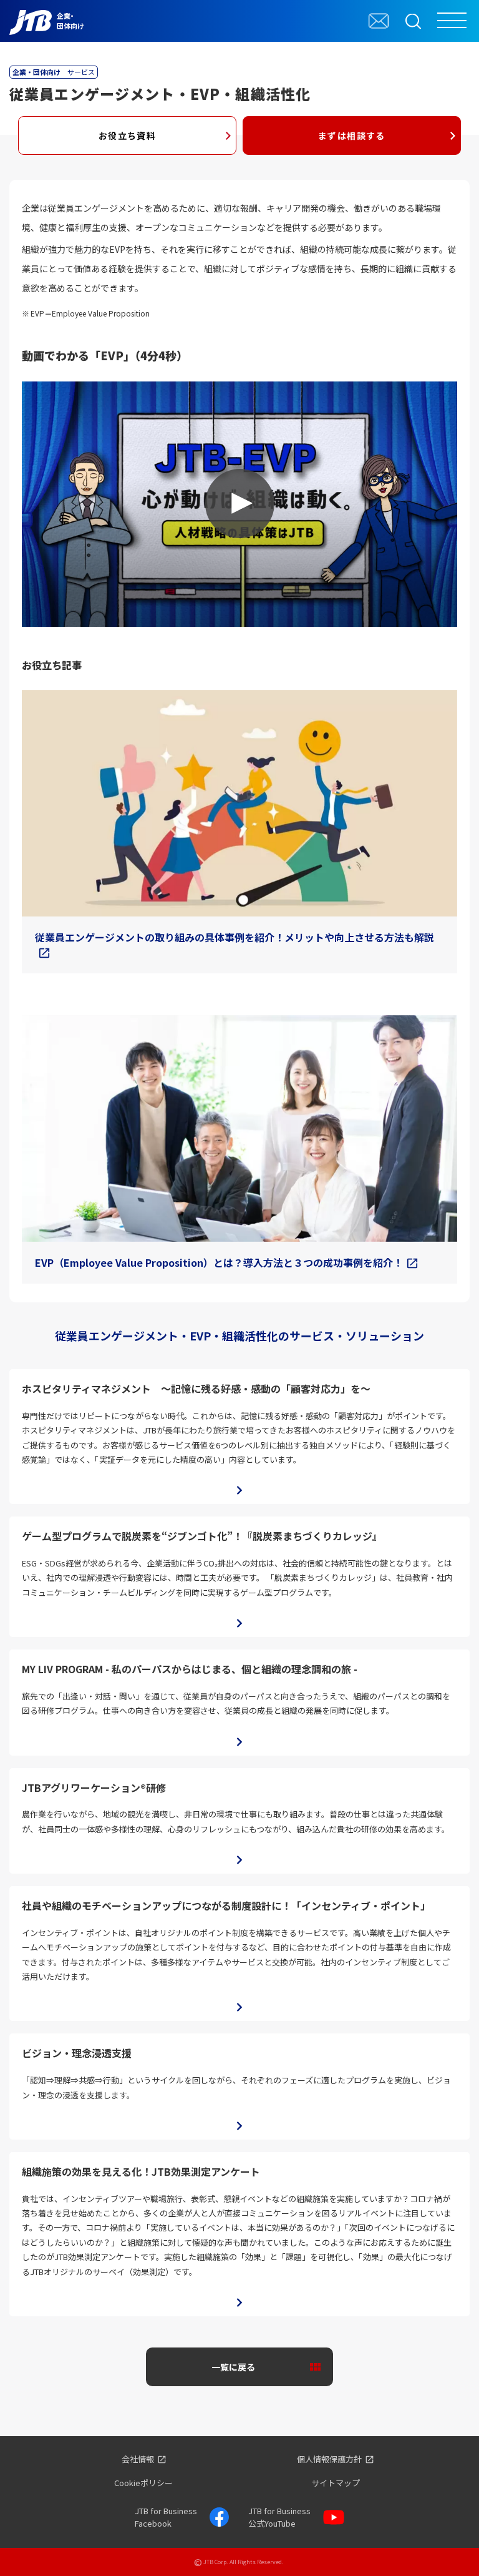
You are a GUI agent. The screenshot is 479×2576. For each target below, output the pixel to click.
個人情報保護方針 (329, 2459)
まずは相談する (352, 135)
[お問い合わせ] (379, 21)
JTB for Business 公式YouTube (279, 2517)
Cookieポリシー (143, 2483)
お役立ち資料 (127, 135)
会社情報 (138, 2459)
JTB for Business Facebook (166, 2517)
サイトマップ (336, 2483)
